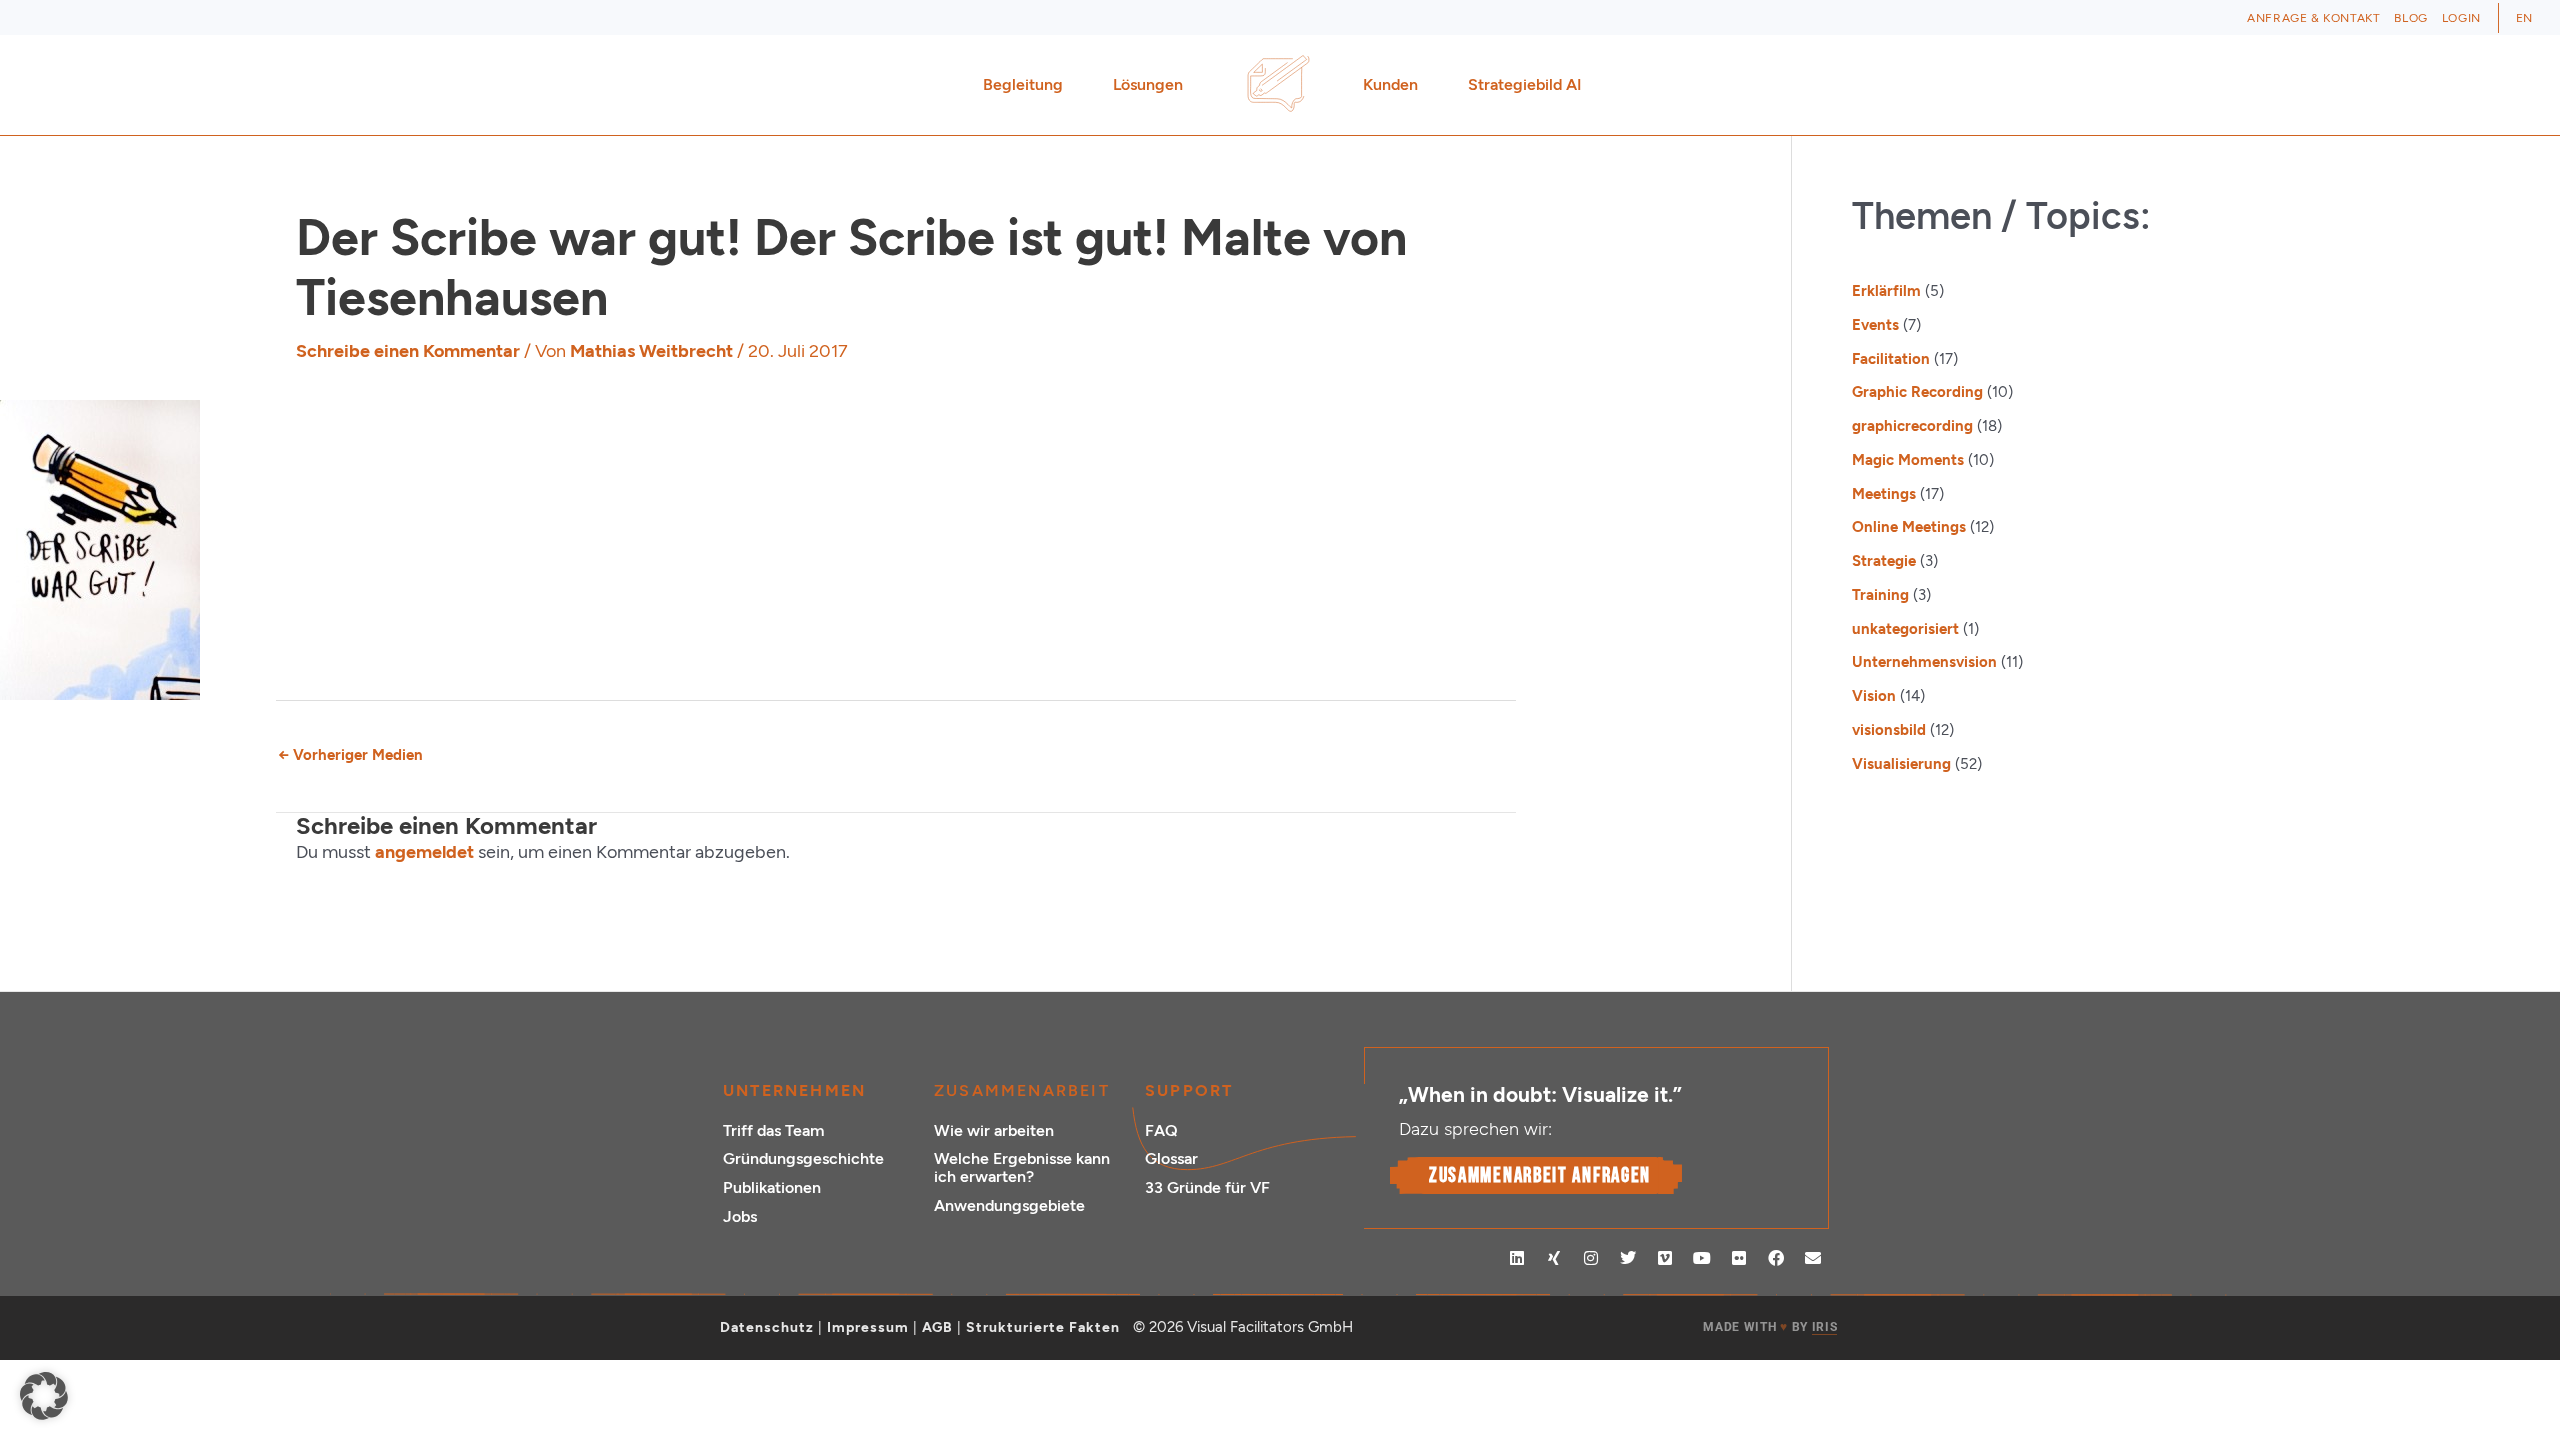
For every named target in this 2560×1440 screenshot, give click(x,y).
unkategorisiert (1905, 629)
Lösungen (1148, 84)
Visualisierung (1901, 764)
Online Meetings (1909, 527)
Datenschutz (767, 1327)
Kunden (1390, 84)
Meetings (1884, 494)
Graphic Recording (1917, 392)
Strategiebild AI (1525, 84)
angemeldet (424, 852)
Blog (2410, 18)
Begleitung (1023, 84)
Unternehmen (794, 1090)
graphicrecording (1912, 426)
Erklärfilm (1886, 291)
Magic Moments (1908, 460)
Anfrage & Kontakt (2313, 18)
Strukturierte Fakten (1043, 1327)
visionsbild (1889, 730)
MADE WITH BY (1770, 1327)
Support (1189, 1090)
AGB (937, 1327)
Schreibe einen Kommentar (408, 351)
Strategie (1884, 561)
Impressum (868, 1327)
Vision (1874, 696)
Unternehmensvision (1924, 662)
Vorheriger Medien (350, 755)
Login (2461, 18)
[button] (44, 1396)
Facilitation (1891, 359)
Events (1875, 325)
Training (1880, 595)
